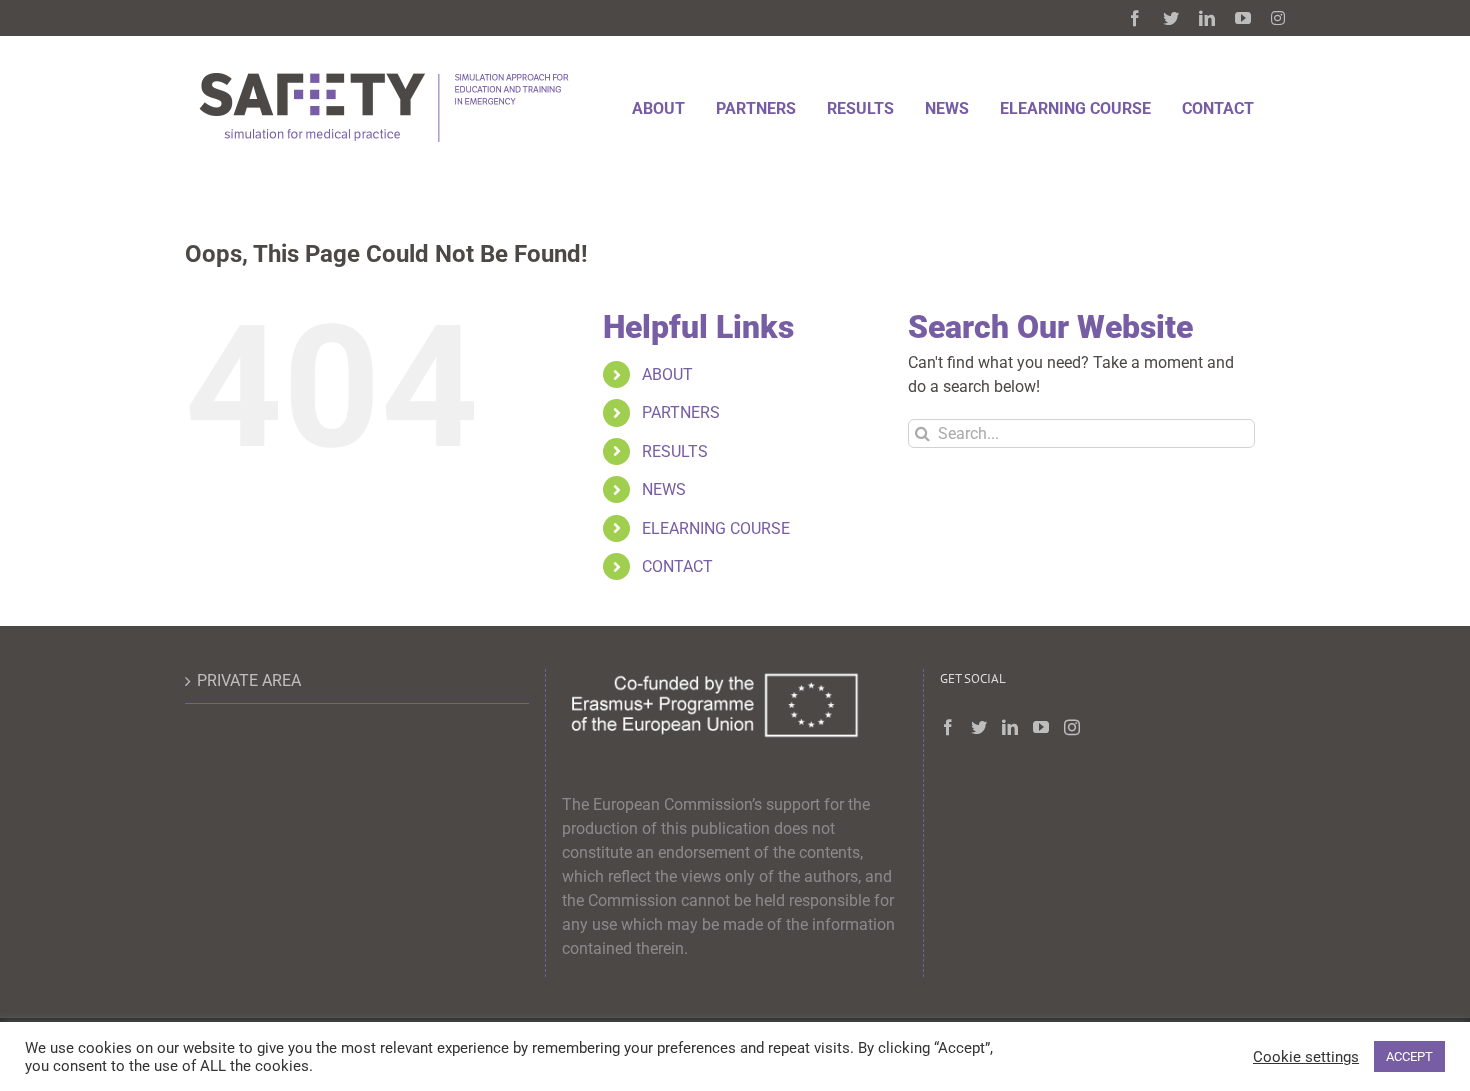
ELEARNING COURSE (716, 528)
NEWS (664, 489)
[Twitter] (979, 727)
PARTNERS (681, 412)
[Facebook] (948, 727)
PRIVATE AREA (249, 680)
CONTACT (677, 566)
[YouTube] (1041, 727)
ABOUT (667, 374)
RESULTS (675, 451)
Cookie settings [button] (1306, 1057)
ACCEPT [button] (1409, 1056)
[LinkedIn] (1010, 727)
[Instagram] (1072, 727)
